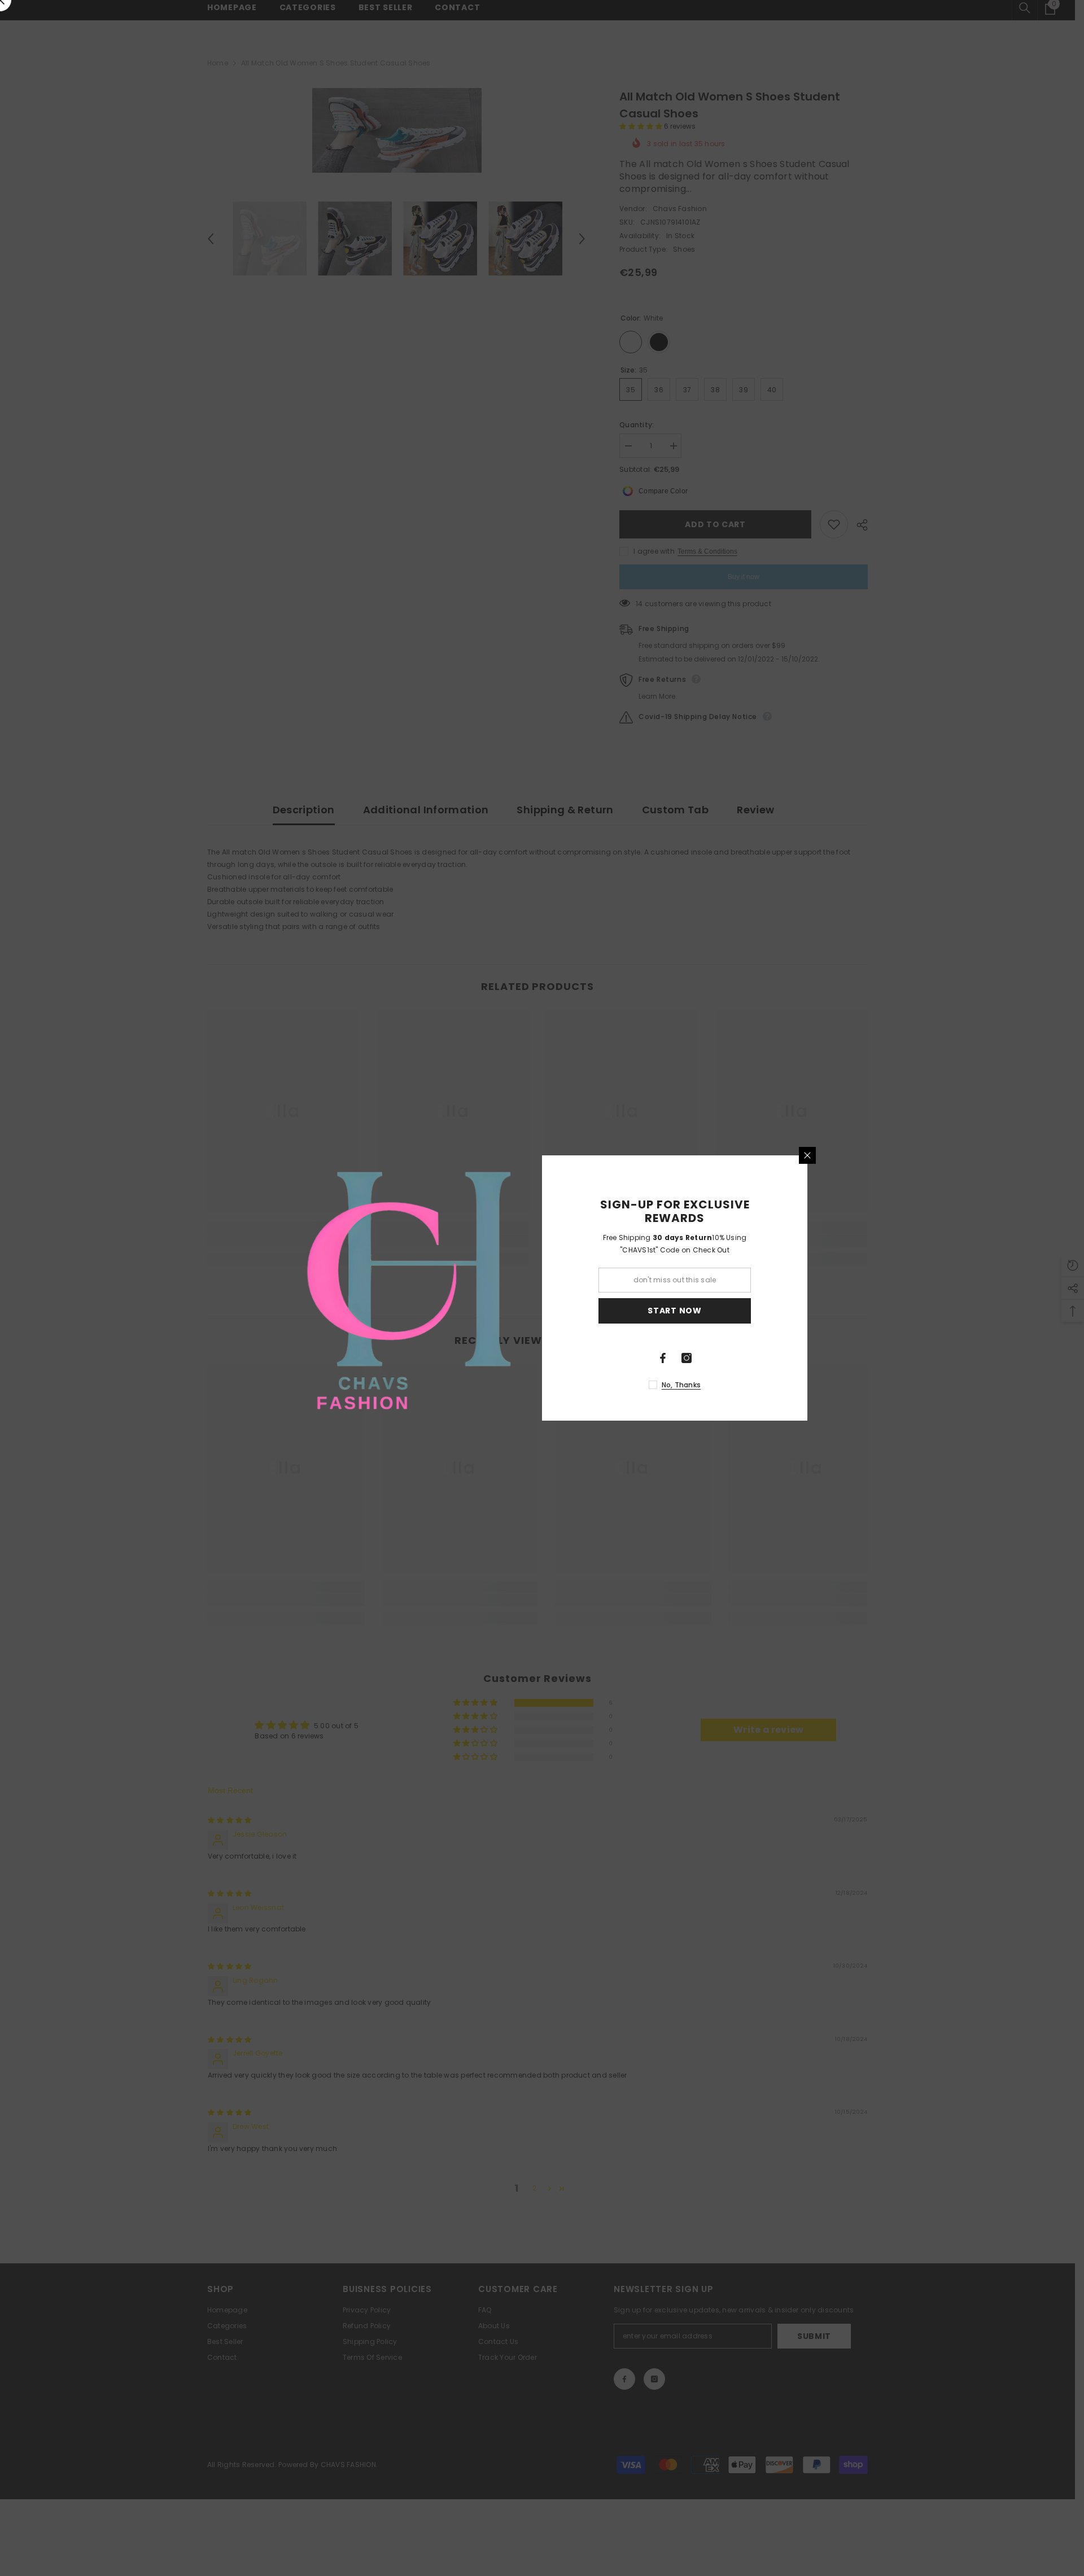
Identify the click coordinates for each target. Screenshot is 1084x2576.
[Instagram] (687, 1358)
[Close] (807, 1155)
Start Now (674, 1311)
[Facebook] (663, 1358)
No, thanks (681, 1385)
